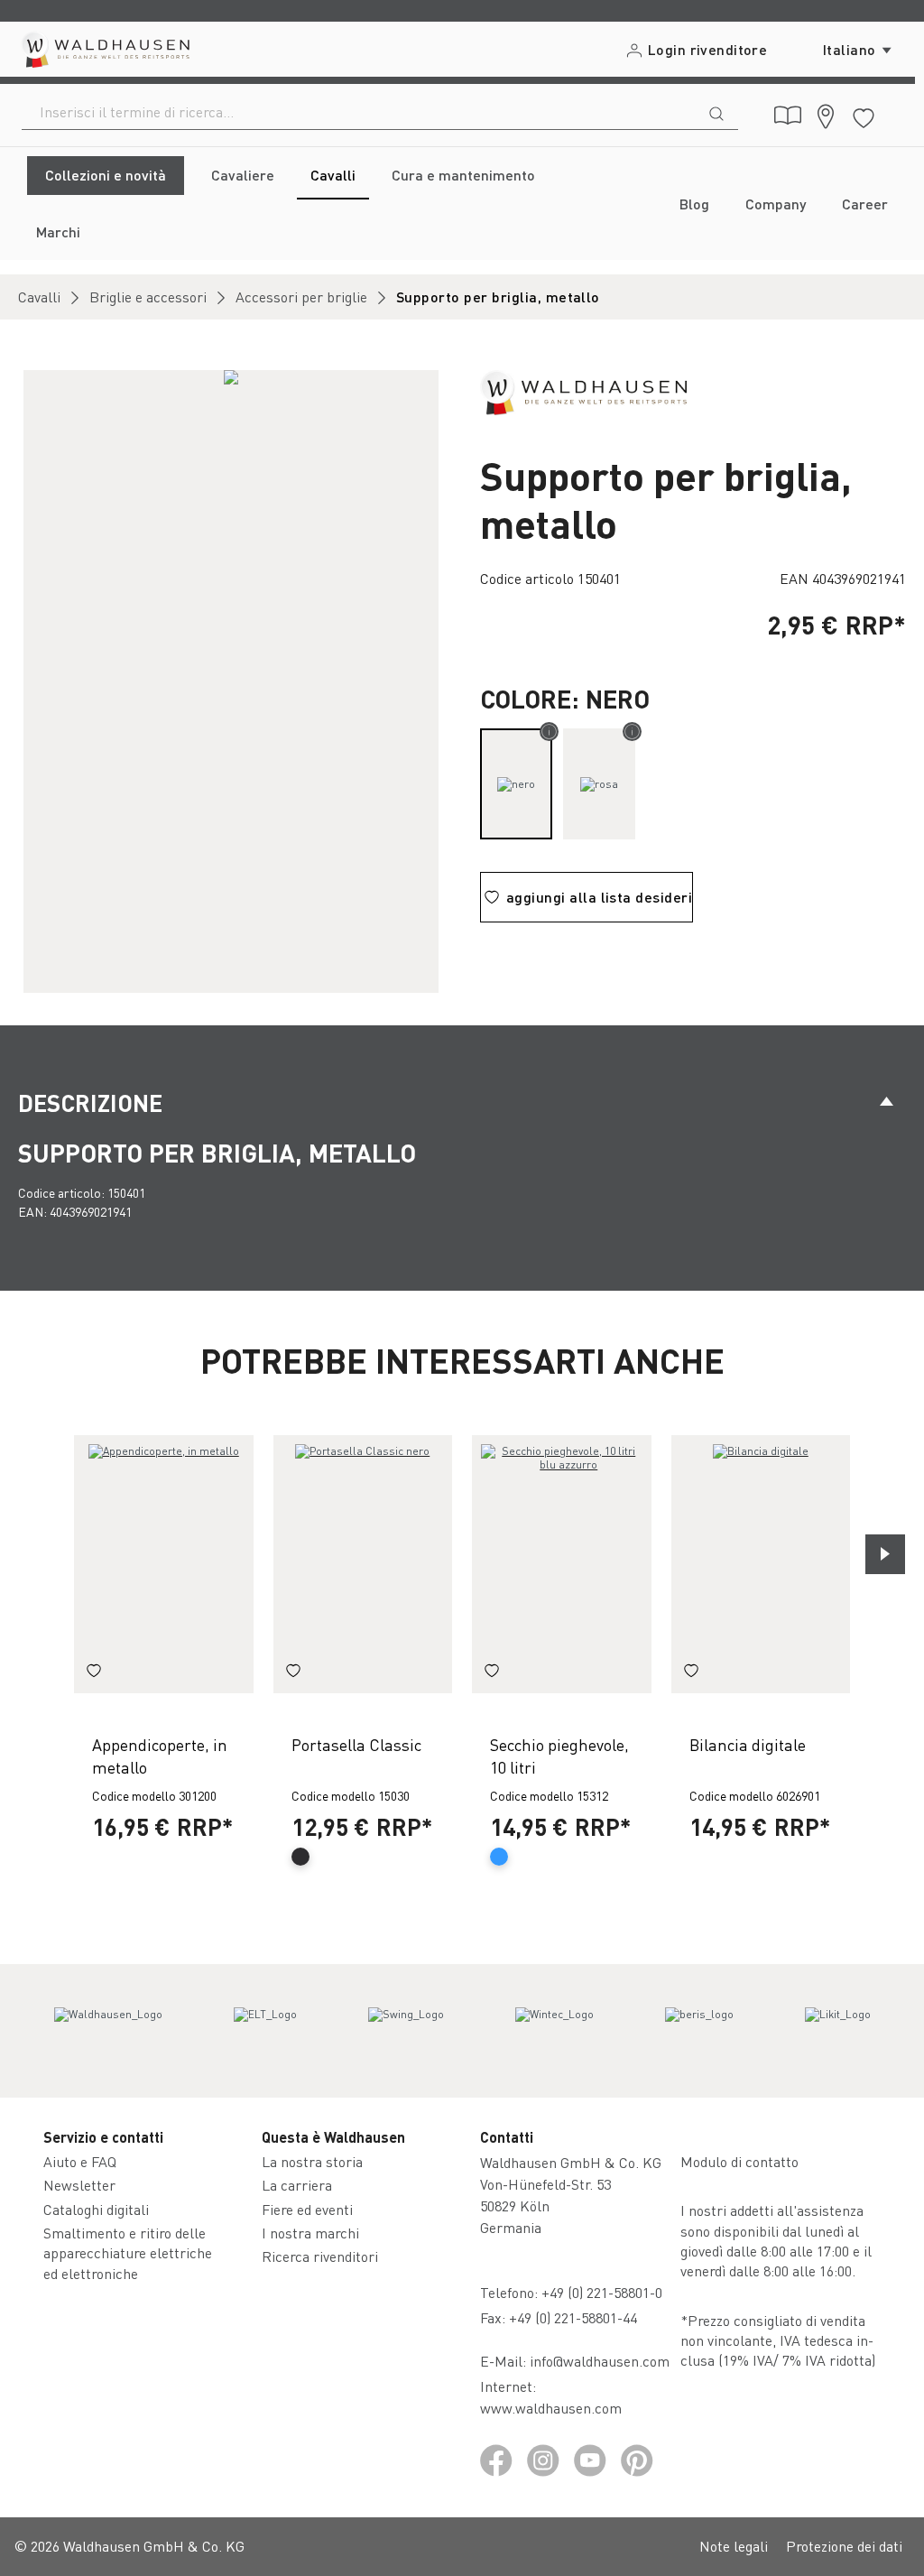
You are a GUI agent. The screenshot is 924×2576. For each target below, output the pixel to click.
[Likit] (838, 2031)
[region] (231, 681)
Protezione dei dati (844, 2546)
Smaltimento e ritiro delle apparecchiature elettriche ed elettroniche (128, 2253)
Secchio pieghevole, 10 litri (559, 1756)
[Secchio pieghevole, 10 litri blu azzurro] (562, 1564)
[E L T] (265, 2031)
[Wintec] (554, 2031)
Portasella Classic (356, 1744)
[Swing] (406, 2031)
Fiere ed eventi (307, 2209)
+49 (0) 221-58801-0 (602, 2292)
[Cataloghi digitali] (788, 116)
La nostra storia (312, 2161)
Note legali (734, 2546)
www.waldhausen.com (551, 2408)
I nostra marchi (310, 2233)
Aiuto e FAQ (80, 2161)
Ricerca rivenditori (320, 2256)
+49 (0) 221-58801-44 (577, 2317)
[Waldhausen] (583, 390)
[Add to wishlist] (94, 1673)
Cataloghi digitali (96, 2209)
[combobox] (359, 112)
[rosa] (599, 784)
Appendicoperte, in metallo (160, 1756)
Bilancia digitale (748, 1744)
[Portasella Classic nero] (363, 1564)
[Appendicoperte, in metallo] (164, 1564)
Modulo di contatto (739, 2161)
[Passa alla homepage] (104, 49)
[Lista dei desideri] (864, 115)
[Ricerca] (716, 112)
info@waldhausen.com (600, 2361)
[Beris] (699, 2031)
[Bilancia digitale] (761, 1564)
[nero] (516, 784)
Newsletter (79, 2185)
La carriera (297, 2185)
